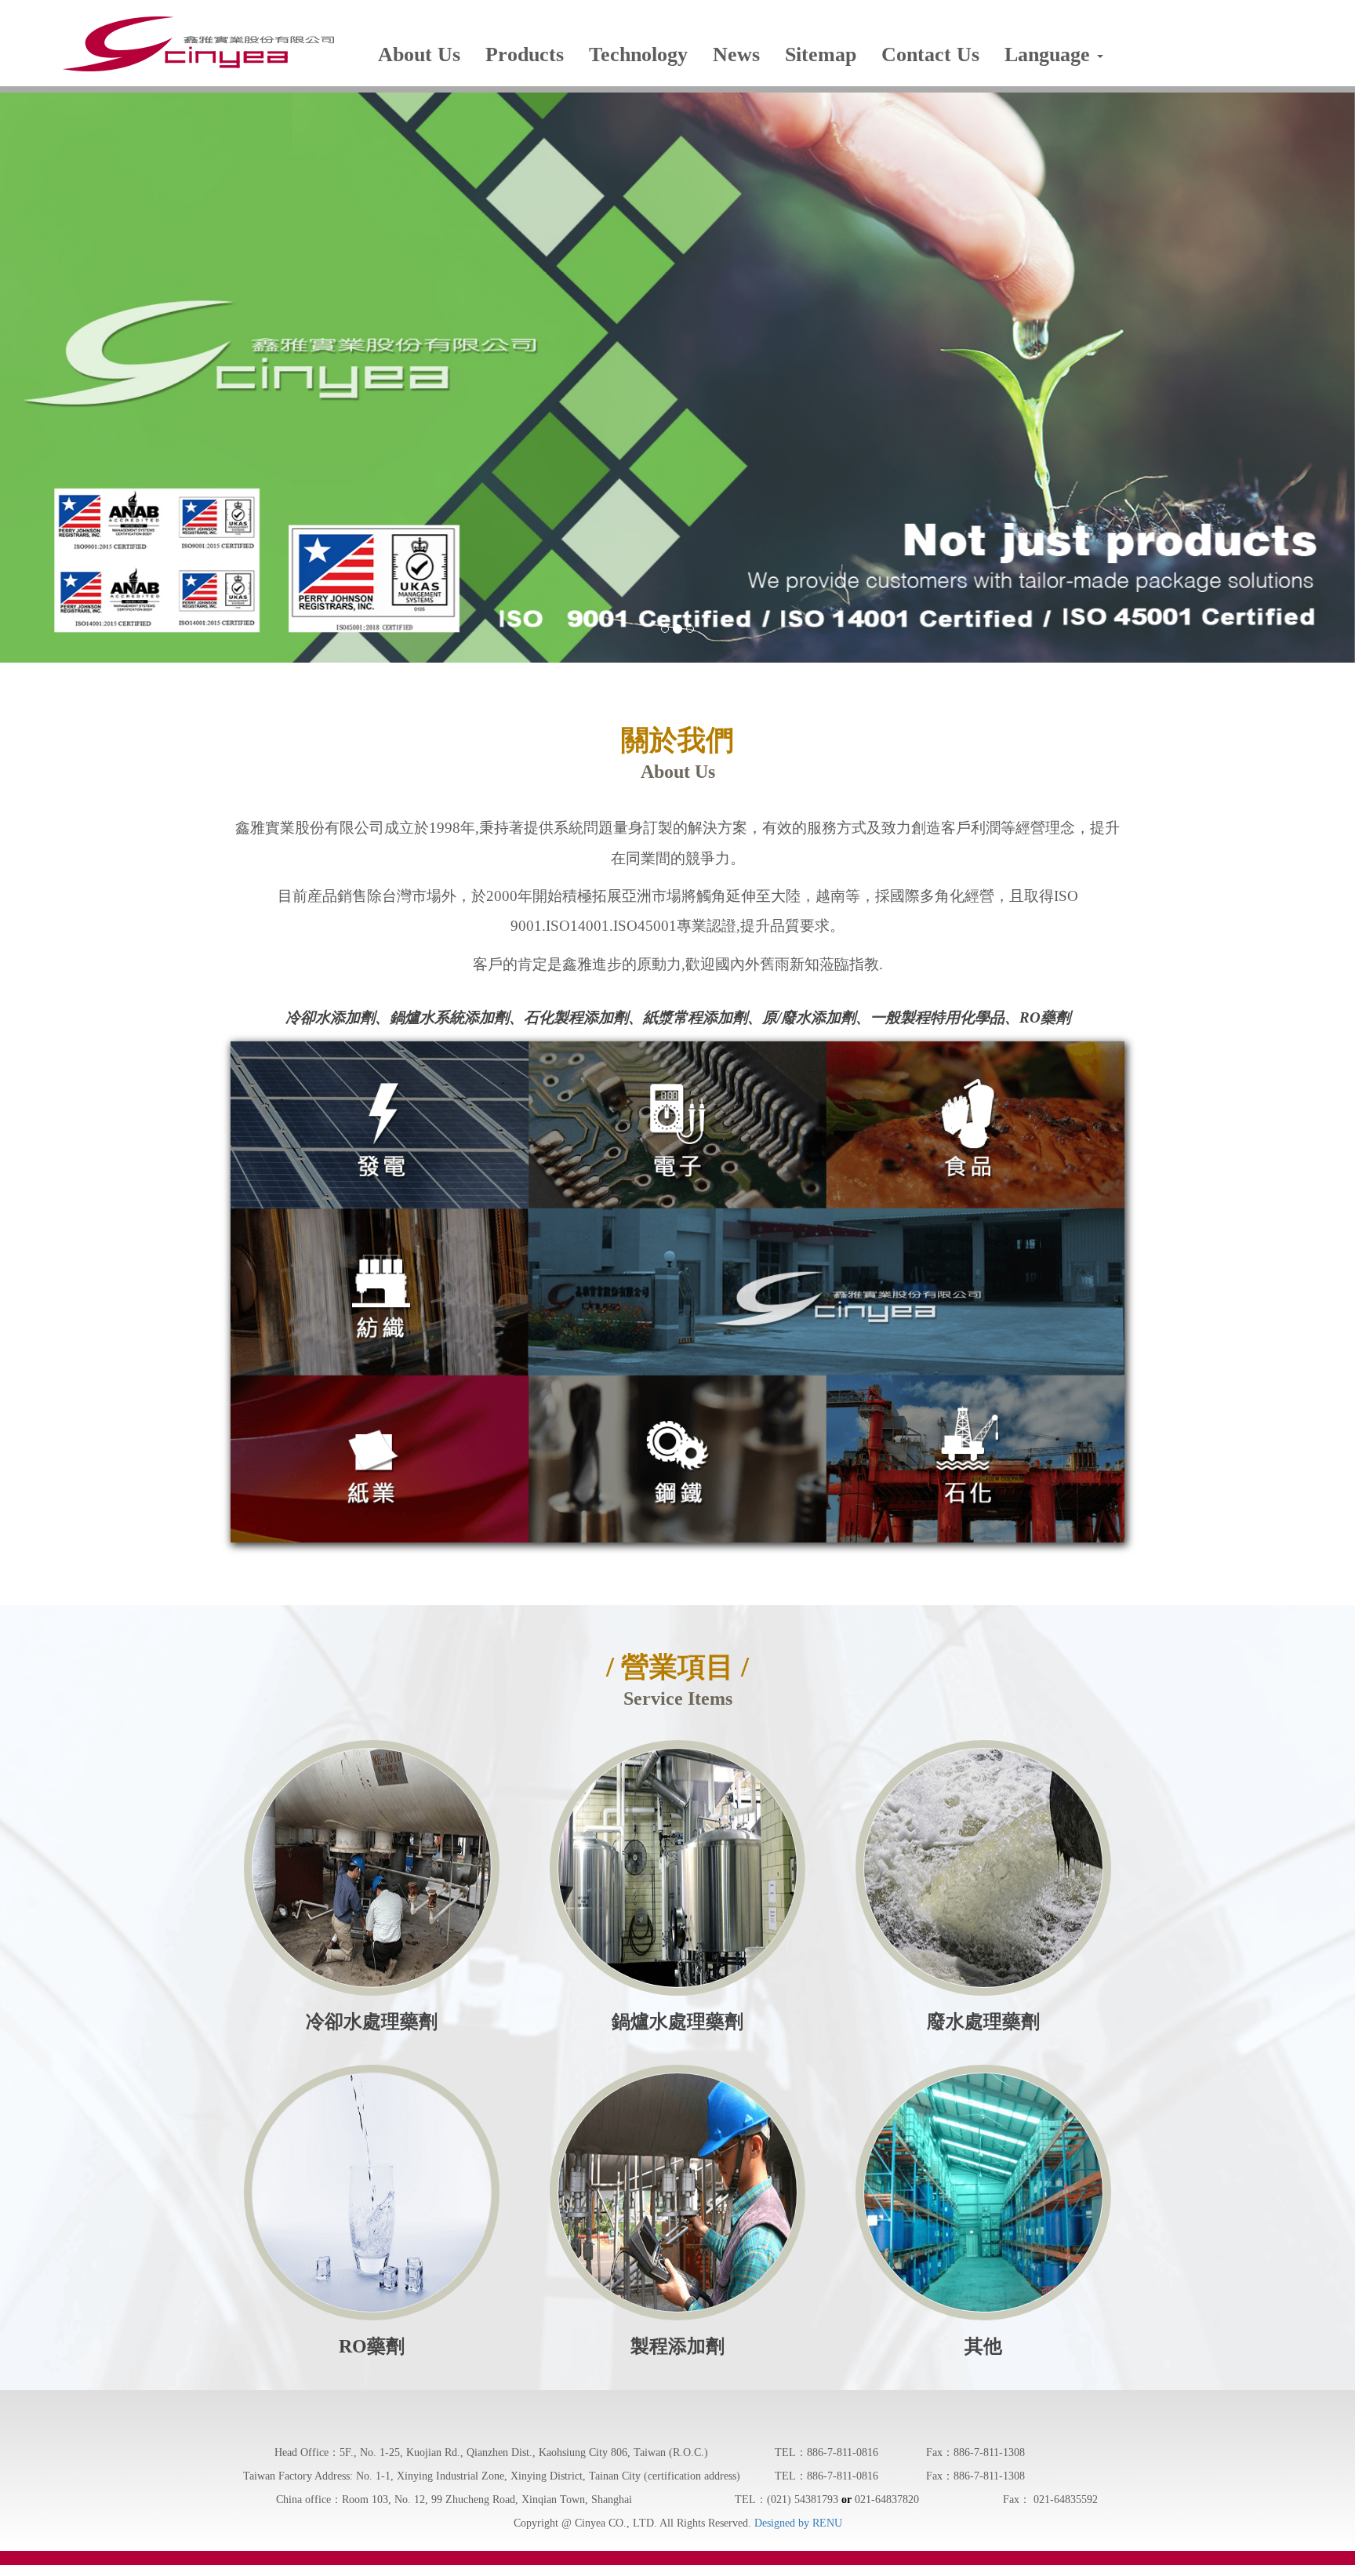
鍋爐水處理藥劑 (677, 2022)
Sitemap (821, 54)
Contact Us (930, 54)
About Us (419, 54)
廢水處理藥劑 (983, 2022)
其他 (983, 2346)
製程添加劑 (677, 2346)
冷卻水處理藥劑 (372, 2022)
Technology (638, 54)
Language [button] (1050, 54)
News (736, 54)
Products (525, 54)
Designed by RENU (798, 2523)
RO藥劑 (372, 2346)
